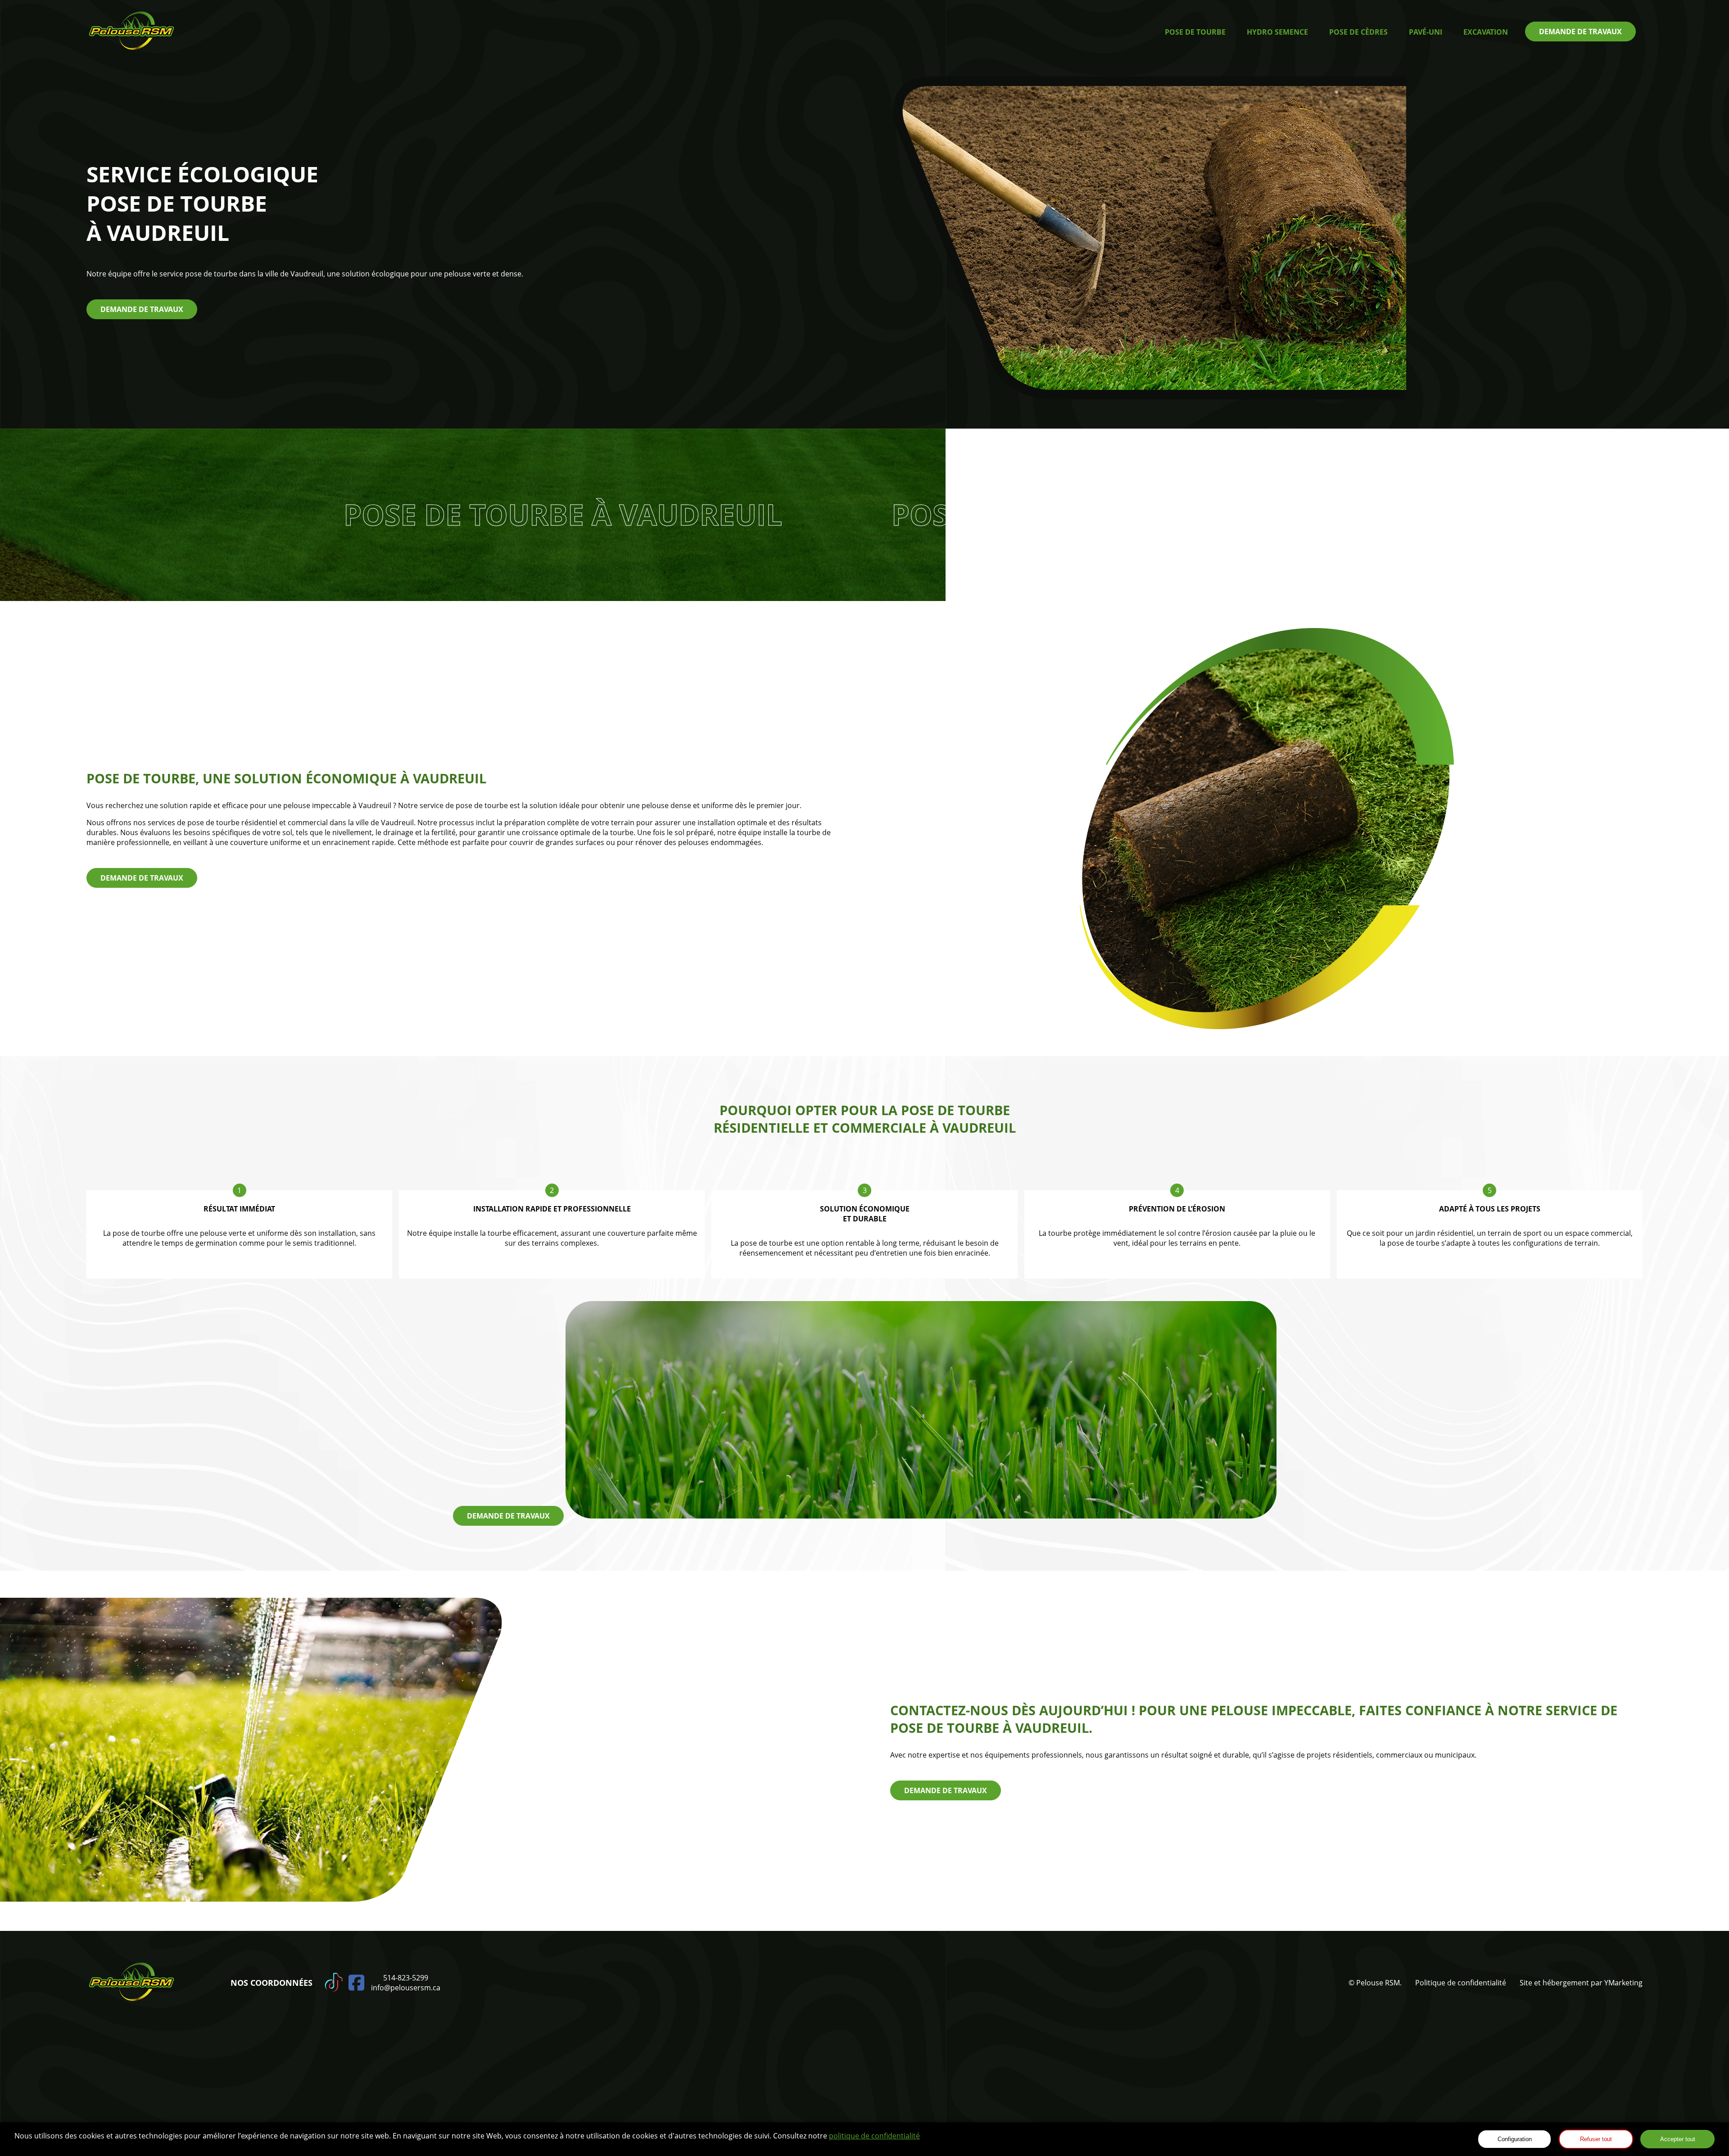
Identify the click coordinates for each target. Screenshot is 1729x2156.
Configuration (1515, 2139)
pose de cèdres (1358, 32)
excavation (1486, 32)
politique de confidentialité (874, 2136)
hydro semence (1277, 32)
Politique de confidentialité (1461, 1983)
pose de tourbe (1195, 32)
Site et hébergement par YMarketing (1581, 1983)
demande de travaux (1580, 32)
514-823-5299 (406, 1978)
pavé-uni (1426, 32)
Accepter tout (1678, 2139)
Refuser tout (1596, 2139)
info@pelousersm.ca (406, 1988)
